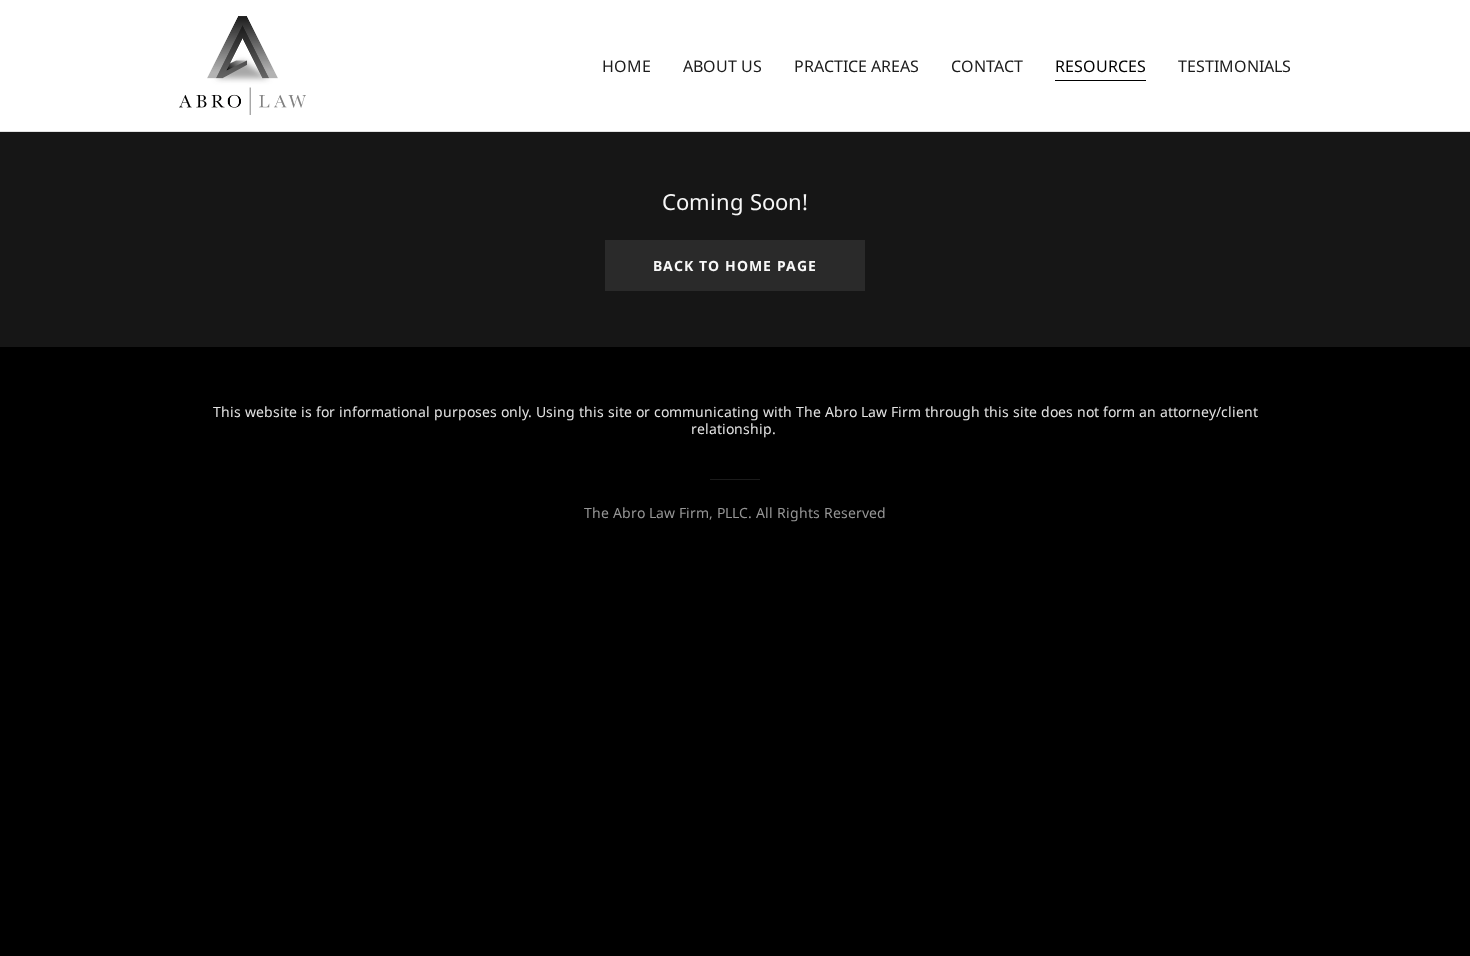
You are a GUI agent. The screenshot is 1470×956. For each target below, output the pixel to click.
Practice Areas (856, 66)
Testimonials (1234, 66)
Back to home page (735, 265)
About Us (722, 66)
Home (626, 66)
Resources (1100, 66)
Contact (987, 66)
